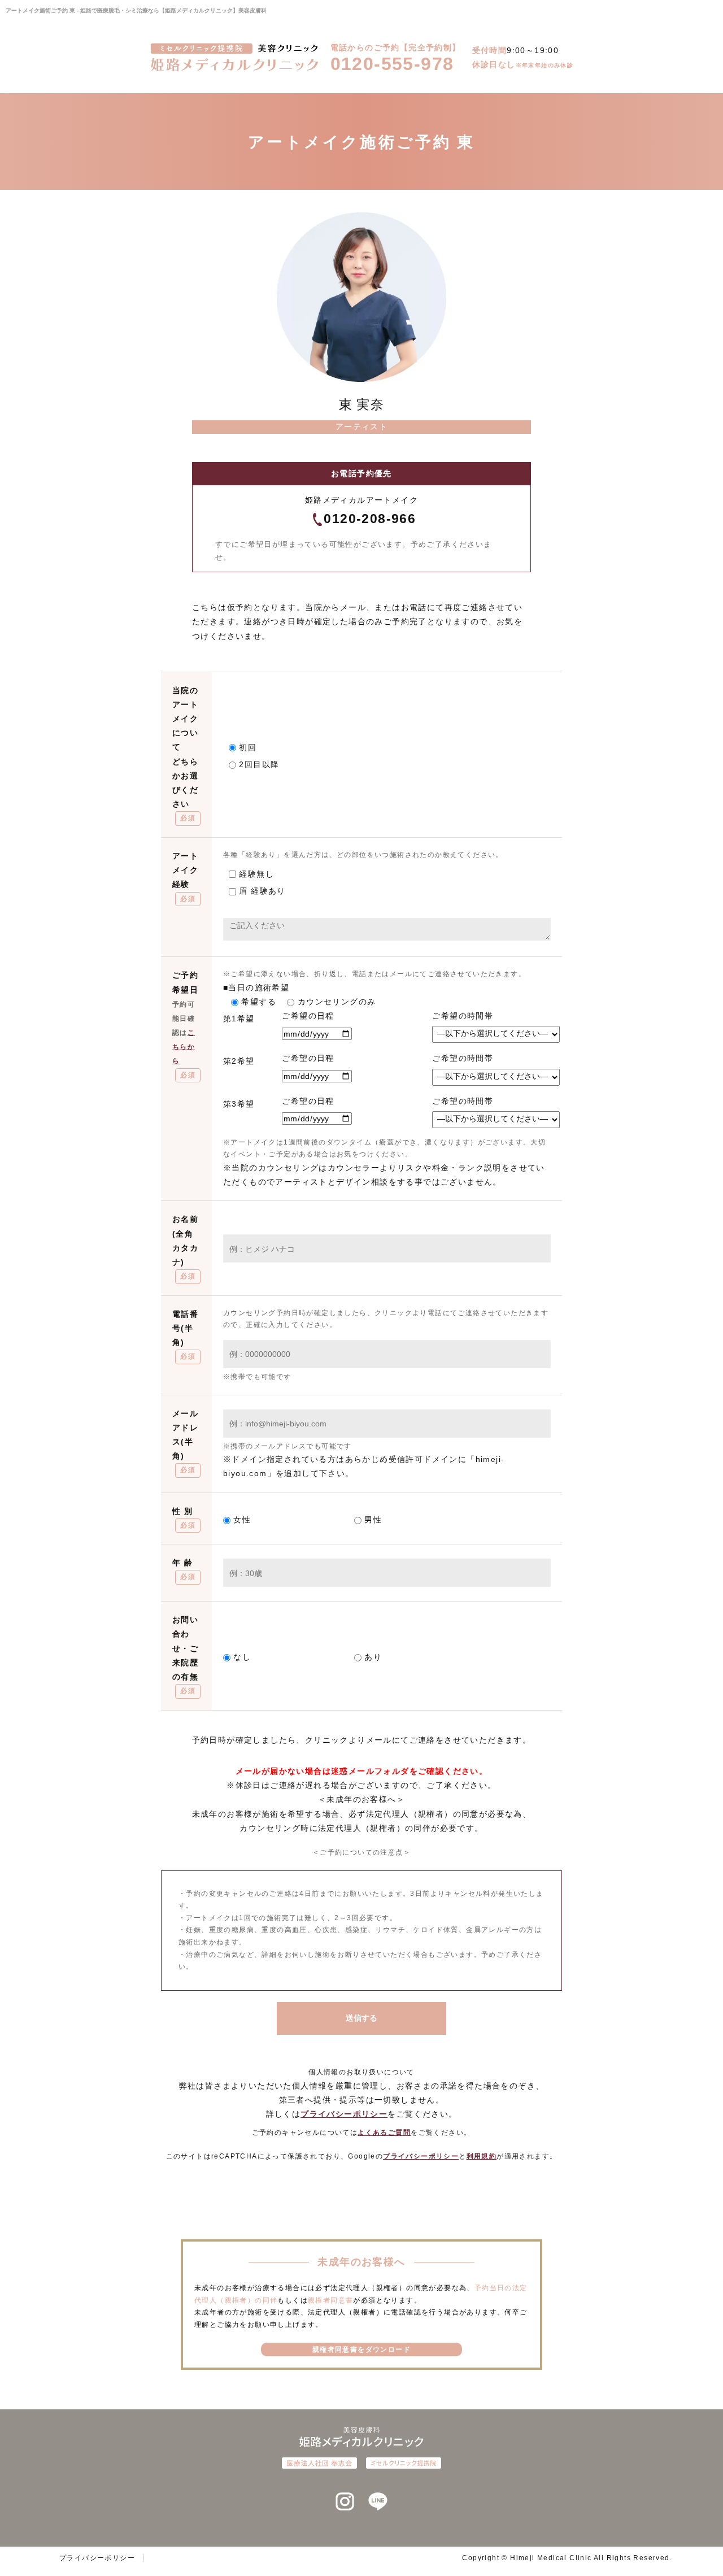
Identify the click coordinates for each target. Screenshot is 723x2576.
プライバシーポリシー (344, 2114)
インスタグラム (345, 2502)
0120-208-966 (370, 519)
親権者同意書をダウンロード (361, 2349)
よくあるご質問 (384, 2133)
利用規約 (482, 2156)
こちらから (184, 1047)
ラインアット (378, 2502)
